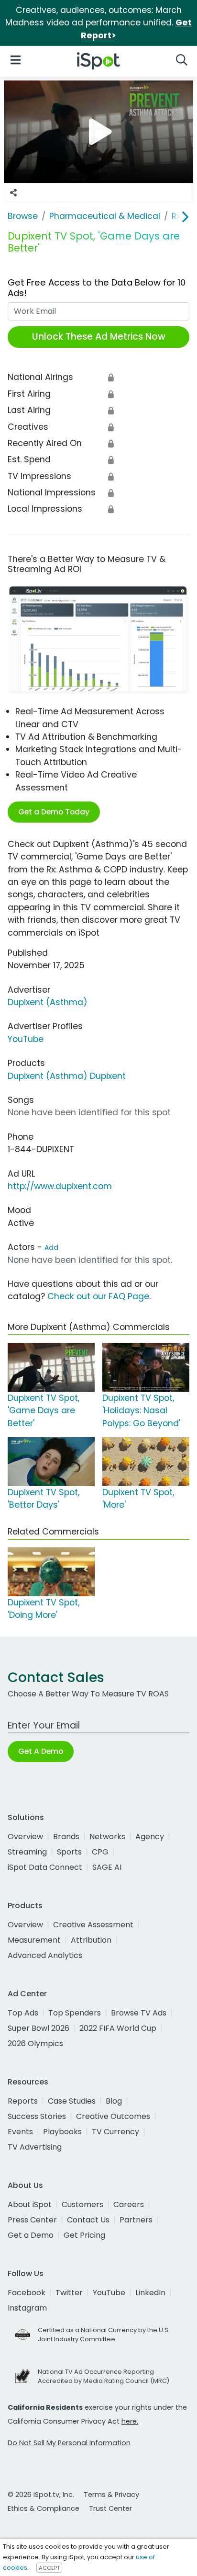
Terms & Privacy (111, 2495)
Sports (69, 1852)
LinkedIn (150, 2293)
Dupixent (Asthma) (48, 1002)
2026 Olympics (35, 2044)
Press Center (32, 2220)
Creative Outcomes (113, 2116)
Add (51, 1248)
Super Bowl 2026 (38, 2028)
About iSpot (30, 2204)
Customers (82, 2204)
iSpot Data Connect (45, 1867)
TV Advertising (35, 2147)
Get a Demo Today (54, 812)
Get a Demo (31, 2235)
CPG (100, 1852)
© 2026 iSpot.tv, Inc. (41, 2495)
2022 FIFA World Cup (118, 2028)
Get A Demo (41, 1751)
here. (130, 2421)
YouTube (26, 1039)
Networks (107, 1837)
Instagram (27, 2308)
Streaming (27, 1852)
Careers (129, 2204)
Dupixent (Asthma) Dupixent (67, 1076)
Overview (25, 1837)
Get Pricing (84, 2235)
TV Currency (115, 2132)
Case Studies (72, 2101)
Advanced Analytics (45, 1955)
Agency (150, 1837)
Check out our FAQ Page (98, 1296)
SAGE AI (107, 1867)
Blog (114, 2101)
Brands (66, 1837)
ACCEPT (49, 2568)
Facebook (27, 2293)
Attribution (91, 1940)
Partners (136, 2220)
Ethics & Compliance (44, 2508)
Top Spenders (75, 2013)
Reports (23, 2101)
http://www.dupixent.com (60, 1186)
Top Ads (23, 2013)
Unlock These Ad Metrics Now (99, 337)
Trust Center (110, 2508)
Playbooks (62, 2132)
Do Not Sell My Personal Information (69, 2443)
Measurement (34, 1940)
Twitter (69, 2293)
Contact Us (88, 2220)
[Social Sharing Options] (13, 193)
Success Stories (37, 2116)
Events (20, 2132)
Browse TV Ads (139, 2013)
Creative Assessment (93, 1925)
